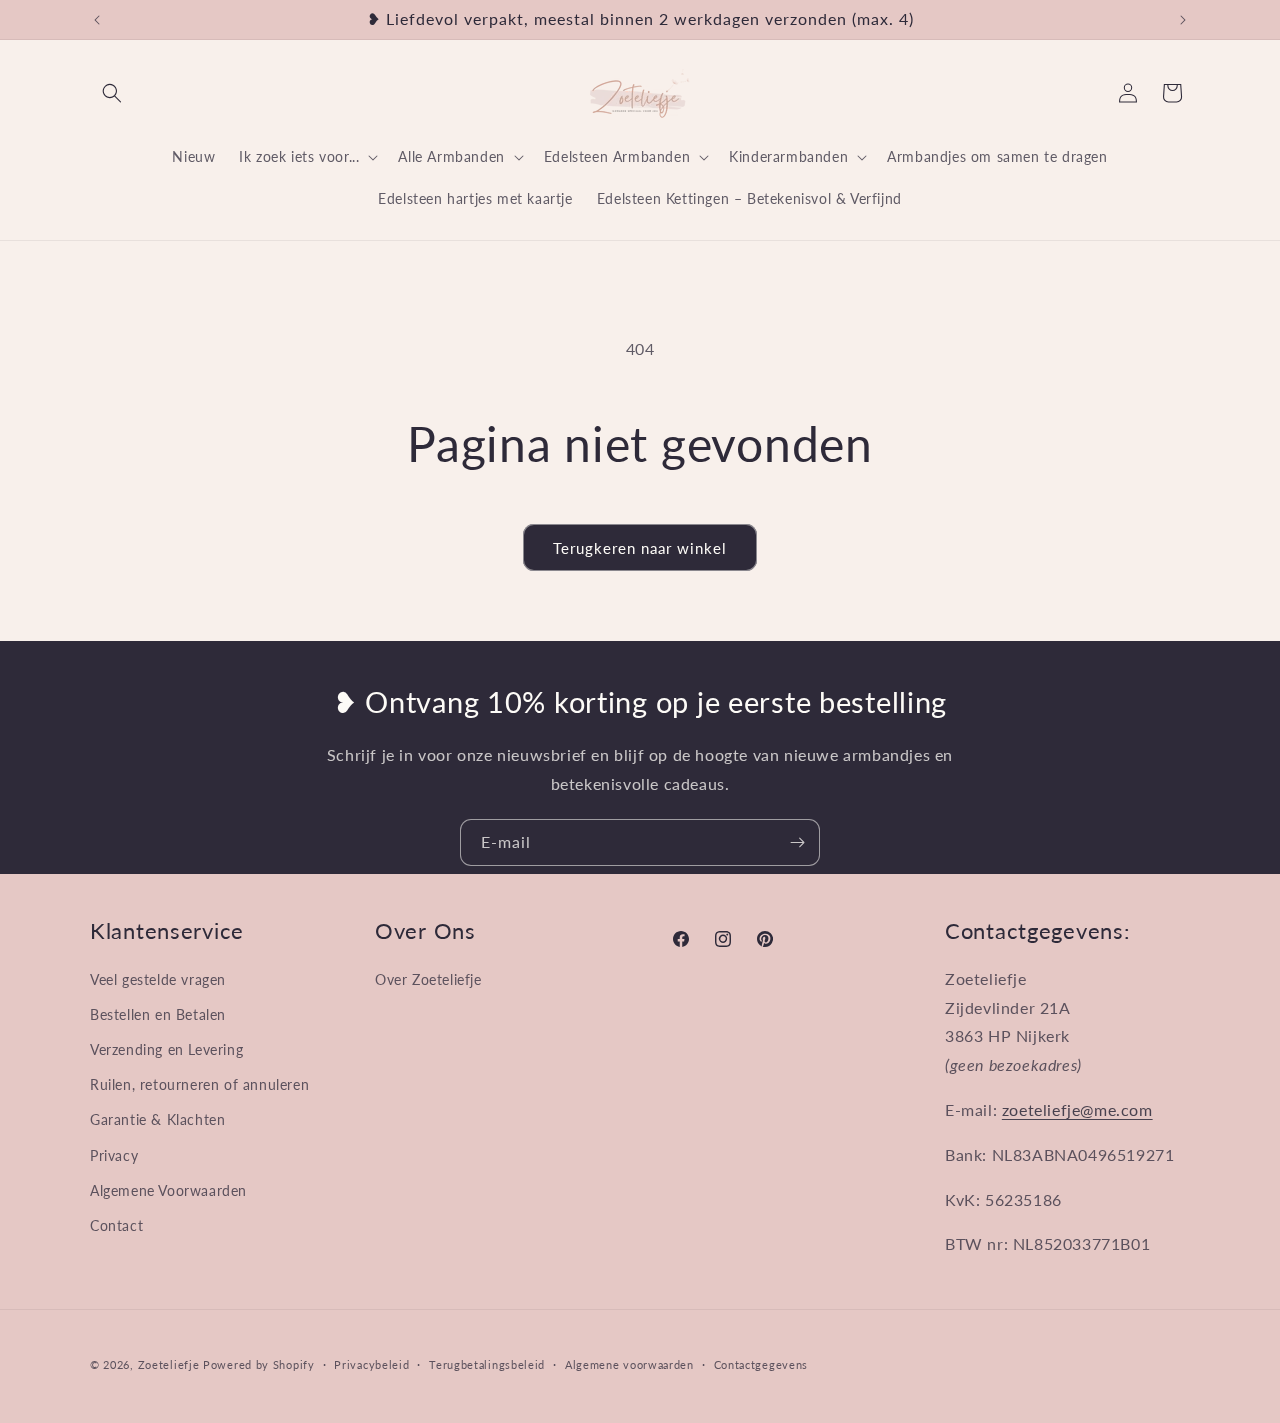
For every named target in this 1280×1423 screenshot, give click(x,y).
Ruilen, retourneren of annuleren (199, 1084)
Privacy (114, 1155)
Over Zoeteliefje (428, 979)
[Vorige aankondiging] (97, 20)
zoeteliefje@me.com (1077, 1109)
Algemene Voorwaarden (168, 1190)
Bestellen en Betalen (158, 1014)
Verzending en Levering (166, 1049)
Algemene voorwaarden (629, 1364)
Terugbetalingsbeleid (487, 1364)
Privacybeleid (371, 1364)
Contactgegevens (761, 1364)
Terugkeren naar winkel (640, 548)
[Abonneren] (797, 842)
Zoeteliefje (169, 1364)
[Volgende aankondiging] (1183, 20)
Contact (116, 1225)
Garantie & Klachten (157, 1119)
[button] (112, 93)
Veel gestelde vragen (158, 979)
